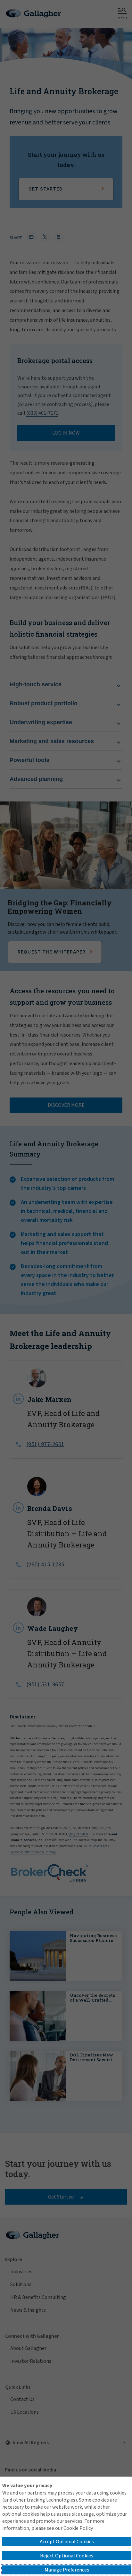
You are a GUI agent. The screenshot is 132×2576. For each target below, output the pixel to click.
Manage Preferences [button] (67, 2570)
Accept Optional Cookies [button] (67, 2542)
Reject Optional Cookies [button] (67, 2556)
